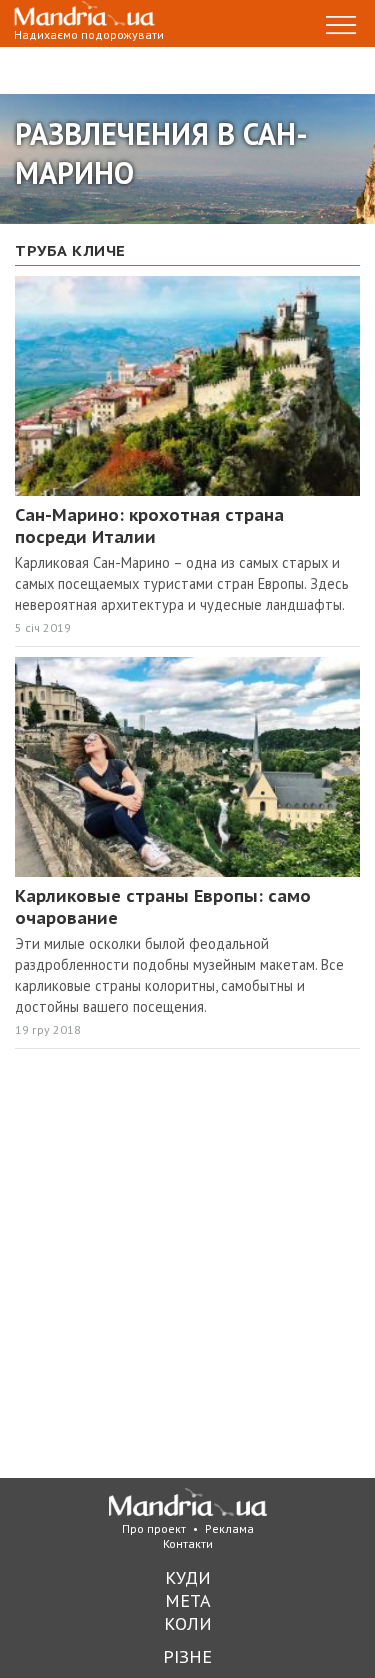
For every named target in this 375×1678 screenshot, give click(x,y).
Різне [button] (187, 1656)
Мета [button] (188, 1600)
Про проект (154, 1528)
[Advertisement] (187, 1266)
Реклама (229, 1528)
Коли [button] (188, 1623)
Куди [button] (188, 1577)
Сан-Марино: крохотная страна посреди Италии (149, 526)
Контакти (188, 1543)
